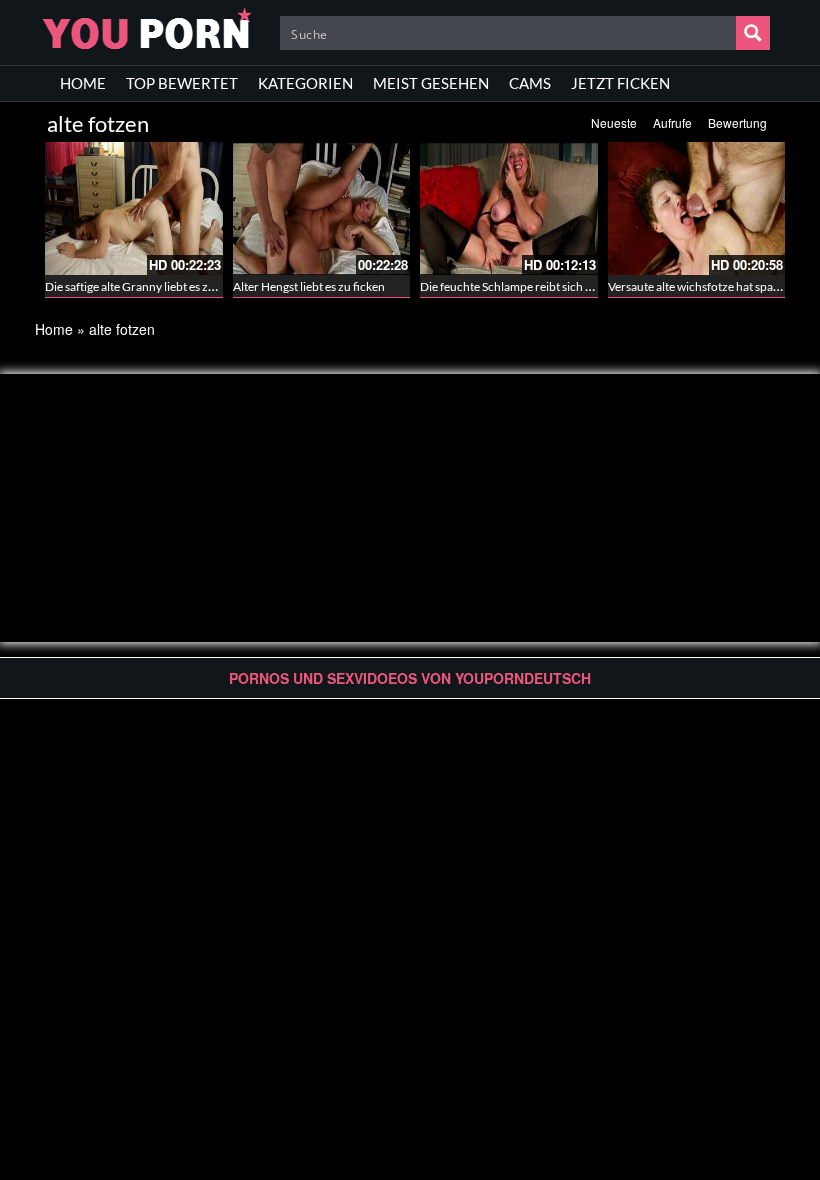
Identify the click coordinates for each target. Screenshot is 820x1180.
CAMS (530, 83)
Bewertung (737, 122)
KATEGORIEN (305, 83)
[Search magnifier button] (753, 33)
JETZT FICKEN (620, 83)
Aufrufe (672, 122)
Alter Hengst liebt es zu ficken (309, 286)
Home (54, 329)
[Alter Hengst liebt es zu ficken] (322, 208)
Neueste (614, 122)
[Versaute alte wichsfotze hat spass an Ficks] (697, 208)
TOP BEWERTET (182, 83)
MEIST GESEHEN (431, 83)
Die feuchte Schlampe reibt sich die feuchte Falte (545, 286)
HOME (83, 83)
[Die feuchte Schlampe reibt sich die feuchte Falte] (509, 208)
